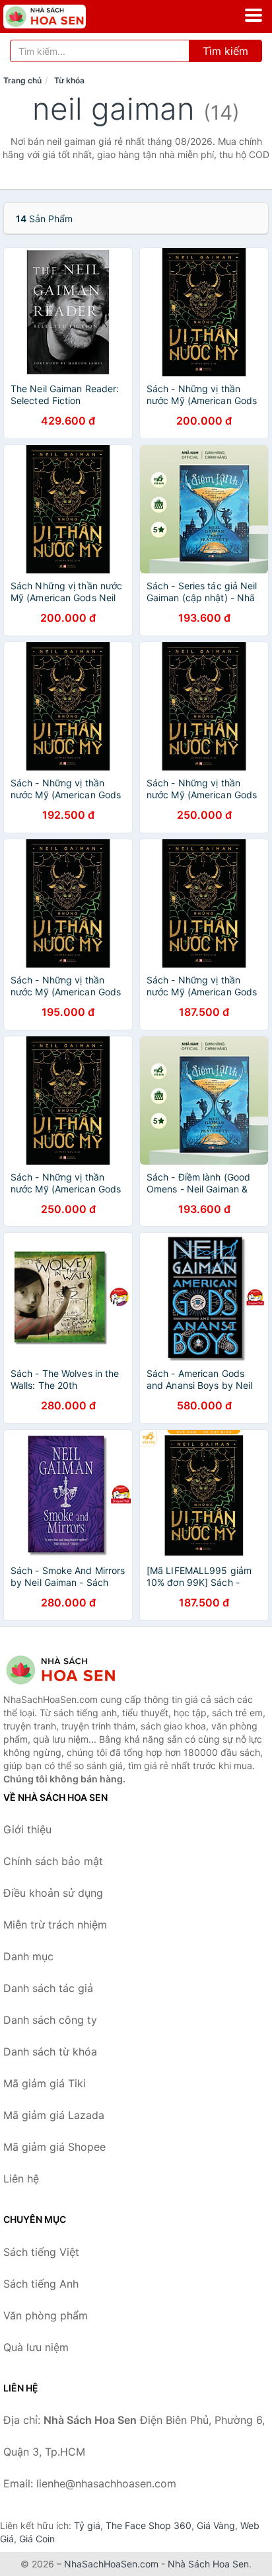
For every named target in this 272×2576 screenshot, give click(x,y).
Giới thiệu (27, 1829)
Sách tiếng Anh (41, 2284)
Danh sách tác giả (48, 1988)
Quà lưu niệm (36, 2347)
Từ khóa (69, 80)
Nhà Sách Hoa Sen (208, 2564)
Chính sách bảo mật (53, 1861)
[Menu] (254, 15)
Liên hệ (21, 2179)
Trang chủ (22, 80)
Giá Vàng (216, 2525)
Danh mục (28, 1956)
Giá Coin (37, 2539)
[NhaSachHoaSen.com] (61, 17)
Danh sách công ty (50, 2020)
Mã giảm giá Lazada (54, 2115)
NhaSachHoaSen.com (111, 2564)
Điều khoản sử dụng (53, 1893)
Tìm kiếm (225, 51)
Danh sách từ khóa (50, 2052)
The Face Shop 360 (149, 2525)
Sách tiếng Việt (41, 2252)
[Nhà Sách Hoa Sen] (69, 1670)
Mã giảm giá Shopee (54, 2147)
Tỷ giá (87, 2525)
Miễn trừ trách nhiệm (55, 1925)
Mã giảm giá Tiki (45, 2083)
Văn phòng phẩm (46, 2315)
